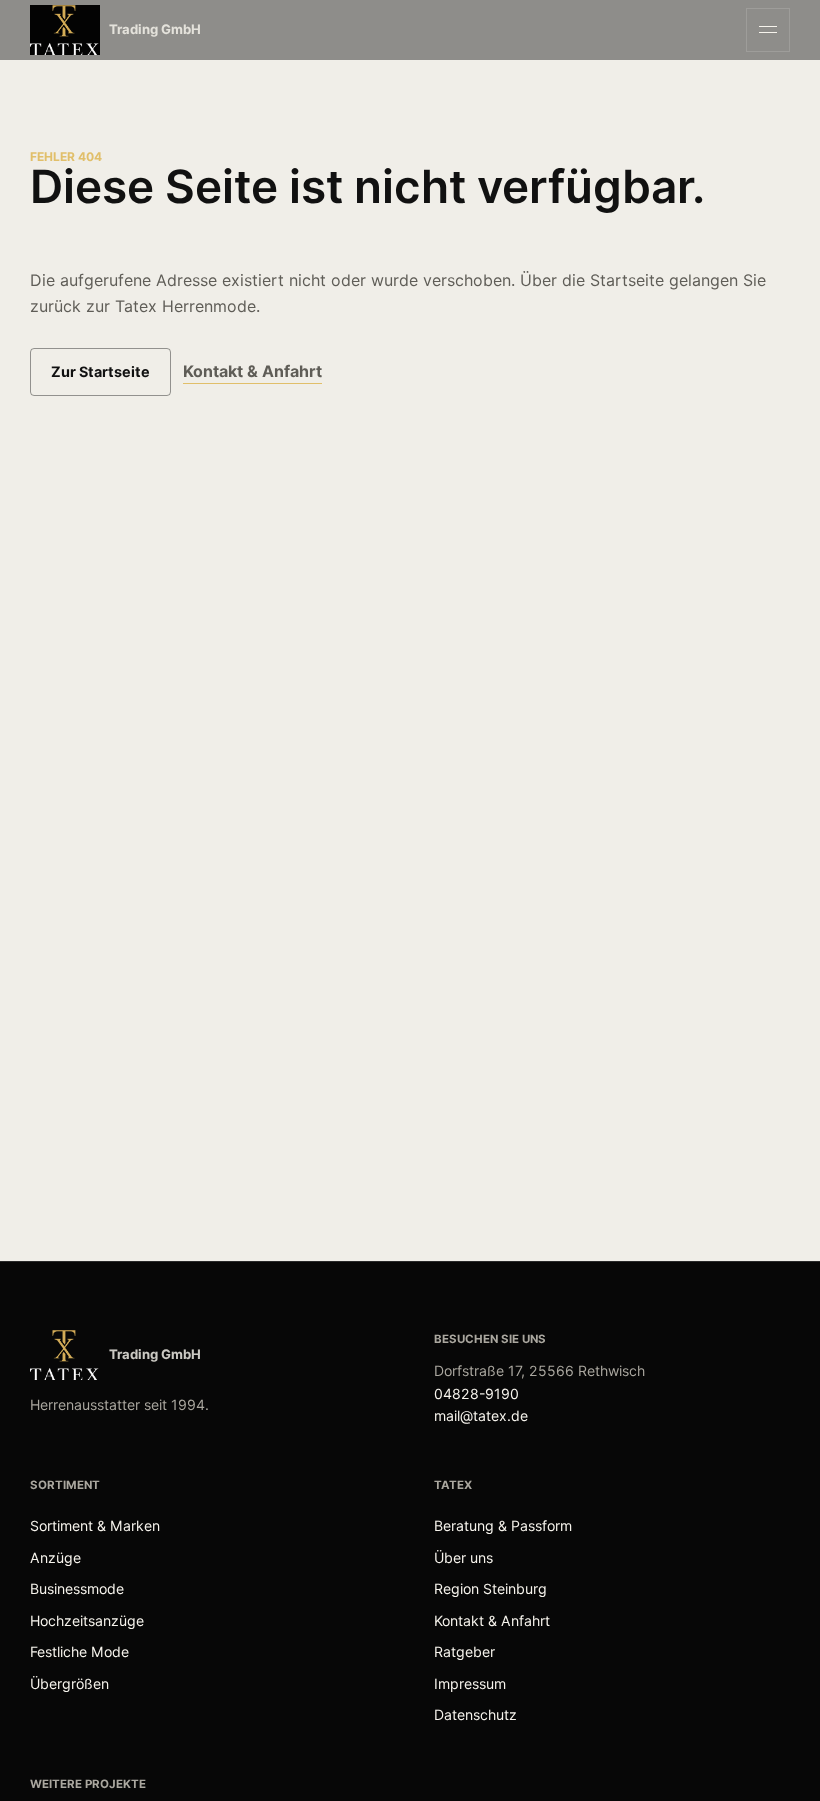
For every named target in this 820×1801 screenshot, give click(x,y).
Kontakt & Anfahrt (252, 371)
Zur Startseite (100, 371)
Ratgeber (464, 1651)
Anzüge (55, 1557)
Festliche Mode (79, 1651)
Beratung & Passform (503, 1525)
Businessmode (77, 1588)
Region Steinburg (490, 1588)
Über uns (463, 1557)
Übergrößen (69, 1683)
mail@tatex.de (481, 1415)
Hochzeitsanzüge (87, 1620)
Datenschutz (475, 1714)
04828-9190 (476, 1393)
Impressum (470, 1683)
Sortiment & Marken (95, 1525)
